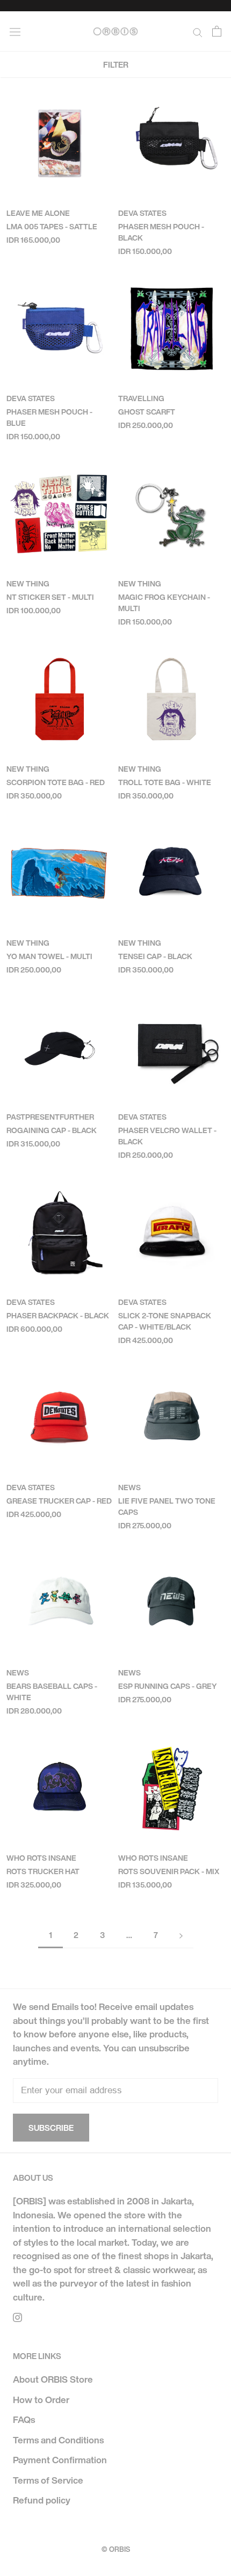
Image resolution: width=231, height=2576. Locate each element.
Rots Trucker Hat (43, 1871)
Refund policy (42, 2500)
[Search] (198, 31)
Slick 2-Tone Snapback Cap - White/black (165, 1321)
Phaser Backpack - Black (58, 1315)
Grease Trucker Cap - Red (59, 1501)
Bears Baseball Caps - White (52, 1692)
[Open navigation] (15, 31)
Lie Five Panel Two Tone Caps (167, 1506)
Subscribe (51, 2128)
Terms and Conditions (58, 2440)
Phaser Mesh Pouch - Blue (49, 417)
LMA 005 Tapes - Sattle (52, 226)
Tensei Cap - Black (155, 956)
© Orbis (116, 2549)
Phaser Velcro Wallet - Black (167, 1136)
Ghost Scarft (147, 412)
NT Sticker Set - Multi (50, 597)
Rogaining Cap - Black (52, 1130)
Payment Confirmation (60, 2460)
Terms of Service (48, 2480)
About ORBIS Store (53, 2379)
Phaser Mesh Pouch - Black (161, 232)
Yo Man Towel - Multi (49, 956)
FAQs (24, 2419)
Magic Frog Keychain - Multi (164, 603)
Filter (116, 64)
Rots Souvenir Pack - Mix (169, 1871)
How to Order (41, 2400)
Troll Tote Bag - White (165, 782)
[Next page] (181, 1935)
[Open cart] (217, 31)
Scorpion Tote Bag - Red (56, 782)
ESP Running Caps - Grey (168, 1686)
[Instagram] (17, 2317)
